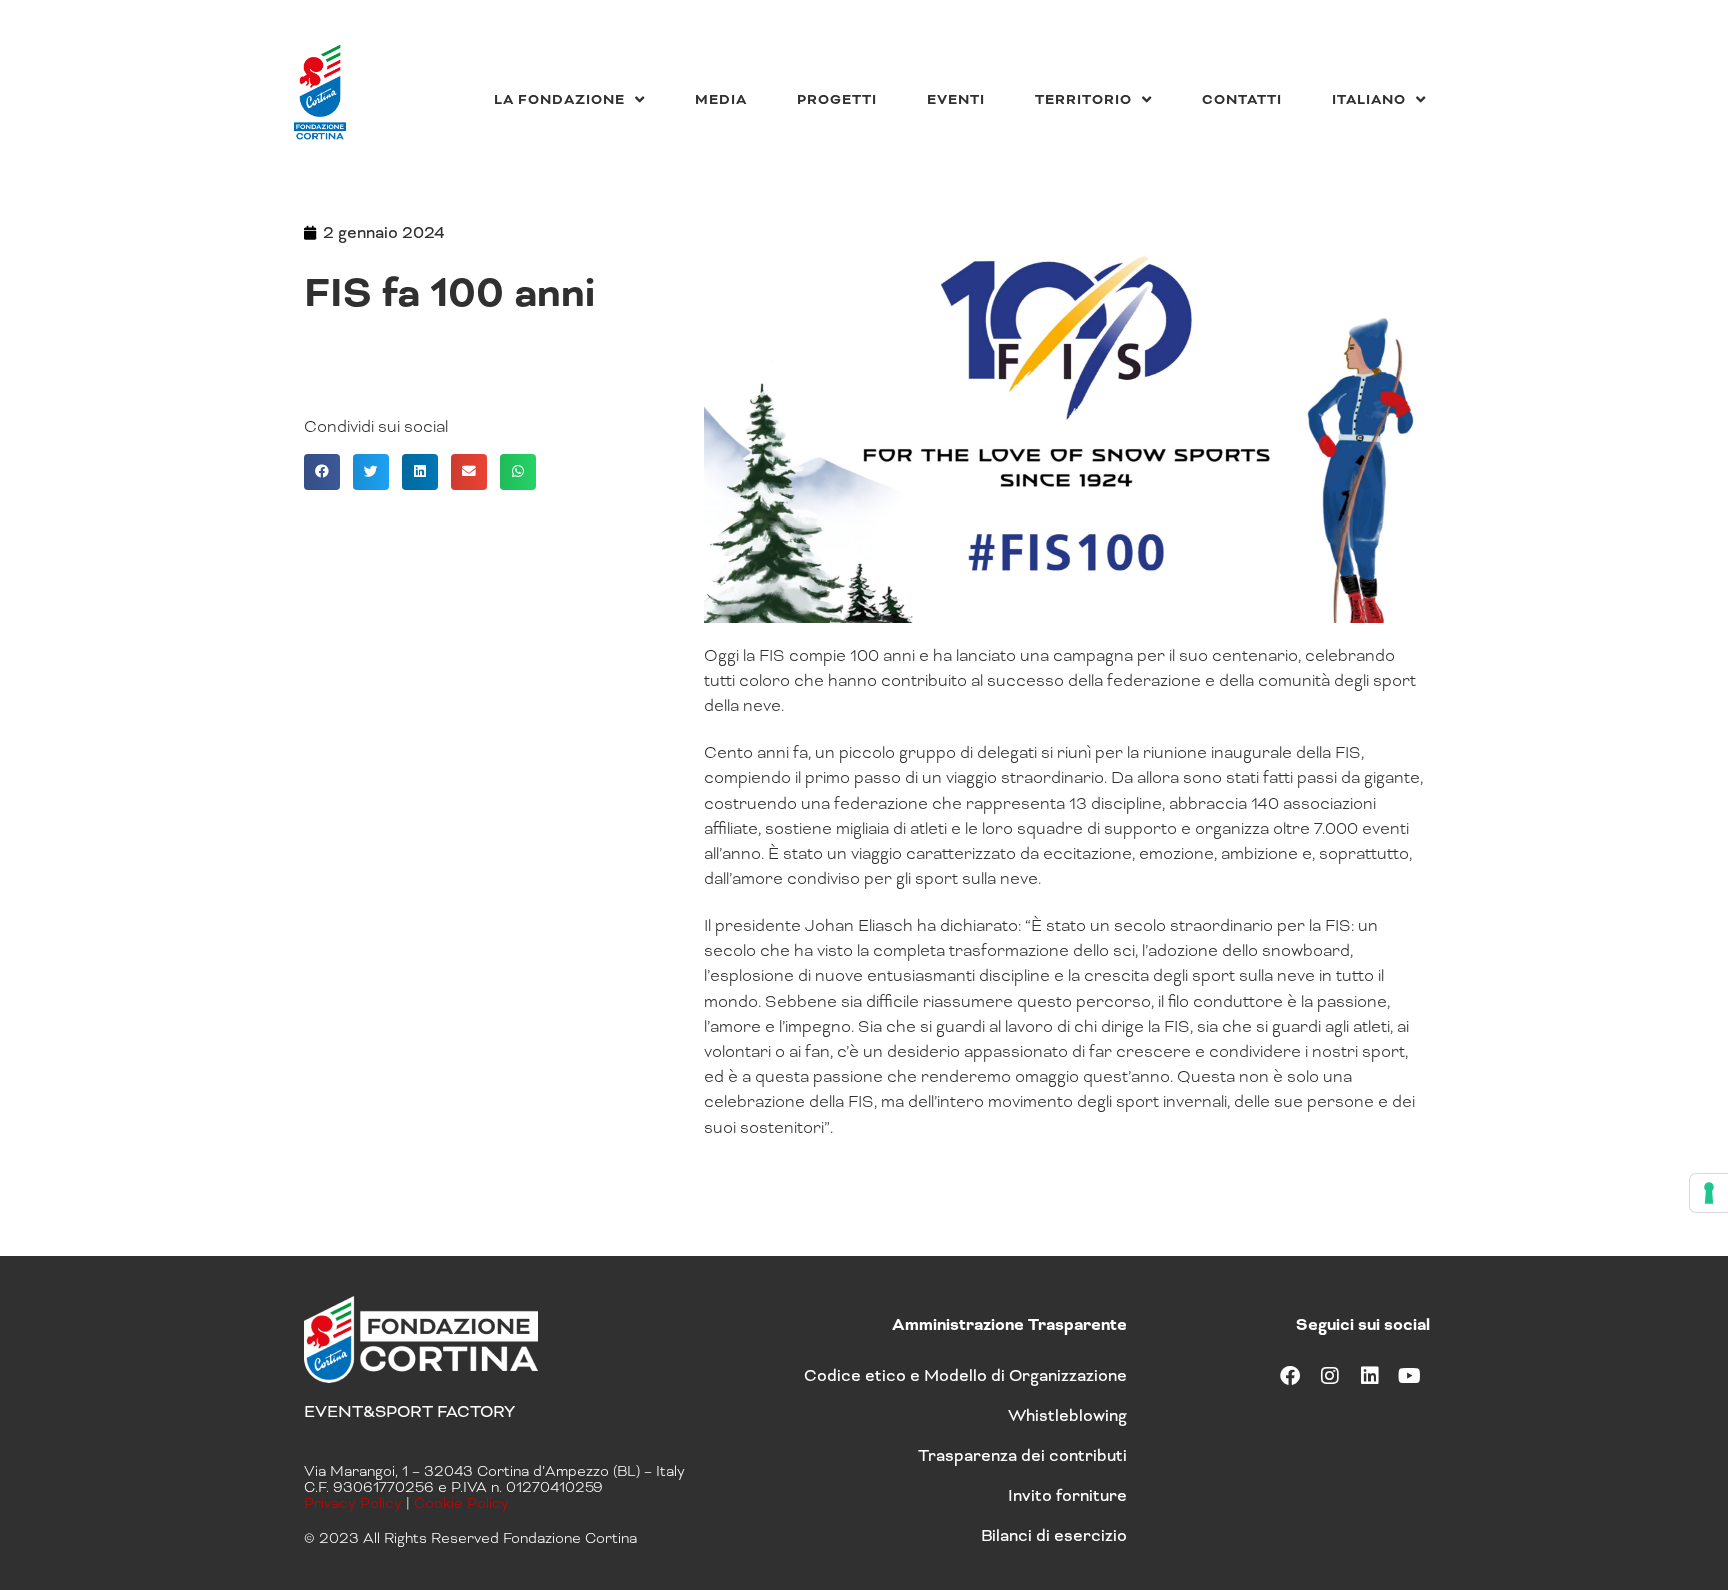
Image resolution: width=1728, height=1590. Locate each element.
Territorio (1083, 99)
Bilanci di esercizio (1054, 1535)
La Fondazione (559, 99)
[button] (322, 472)
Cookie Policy (461, 1503)
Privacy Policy (353, 1503)
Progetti (837, 99)
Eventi (956, 99)
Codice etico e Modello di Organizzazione (965, 1375)
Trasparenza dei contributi (1022, 1455)
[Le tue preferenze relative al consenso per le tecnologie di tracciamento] (1709, 1193)
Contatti (1242, 99)
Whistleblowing (1067, 1415)
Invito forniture (1067, 1495)
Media (721, 99)
